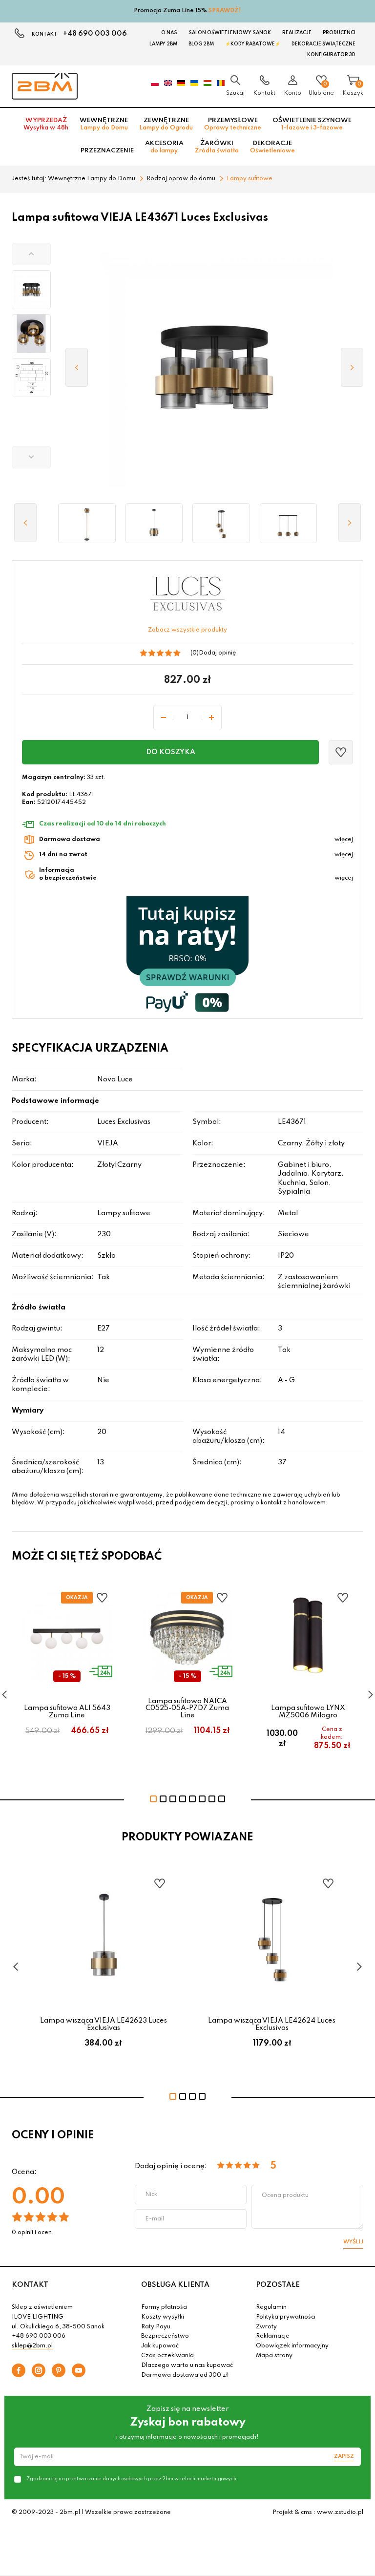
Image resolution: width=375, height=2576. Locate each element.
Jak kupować (160, 2346)
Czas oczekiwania (167, 2356)
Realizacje (297, 33)
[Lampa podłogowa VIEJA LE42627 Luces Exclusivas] (87, 523)
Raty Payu (156, 2327)
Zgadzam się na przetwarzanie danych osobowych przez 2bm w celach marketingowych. (132, 2479)
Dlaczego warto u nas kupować (187, 2365)
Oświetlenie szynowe (312, 124)
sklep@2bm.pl (32, 2346)
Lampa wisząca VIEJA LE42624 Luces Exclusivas (272, 2024)
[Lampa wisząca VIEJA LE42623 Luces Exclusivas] (154, 523)
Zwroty (266, 2327)
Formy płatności (164, 2307)
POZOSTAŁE (278, 2285)
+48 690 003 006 (95, 34)
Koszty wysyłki (163, 2317)
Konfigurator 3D (331, 55)
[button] (31, 254)
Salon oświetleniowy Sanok (230, 33)
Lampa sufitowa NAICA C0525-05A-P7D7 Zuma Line (187, 1708)
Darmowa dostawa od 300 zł (185, 2375)
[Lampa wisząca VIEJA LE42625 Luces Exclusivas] (289, 523)
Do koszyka (171, 752)
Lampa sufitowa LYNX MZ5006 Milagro (308, 1711)
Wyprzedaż (46, 124)
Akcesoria (164, 147)
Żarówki (217, 147)
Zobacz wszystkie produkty (187, 630)
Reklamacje (273, 2336)
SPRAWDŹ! (225, 11)
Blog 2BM (201, 44)
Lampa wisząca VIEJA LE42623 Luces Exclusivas (104, 2024)
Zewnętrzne (166, 124)
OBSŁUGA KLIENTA (175, 2285)
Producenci (339, 33)
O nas (169, 33)
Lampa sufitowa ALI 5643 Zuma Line (67, 1711)
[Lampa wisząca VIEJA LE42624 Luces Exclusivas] (221, 523)
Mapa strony (274, 2356)
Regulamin (271, 2307)
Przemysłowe (233, 124)
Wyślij (353, 2242)
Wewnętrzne (104, 124)
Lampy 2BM (163, 44)
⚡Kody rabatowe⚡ (253, 44)
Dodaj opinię (217, 653)
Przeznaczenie (107, 151)
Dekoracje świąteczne (323, 44)
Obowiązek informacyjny (292, 2346)
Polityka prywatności (286, 2317)
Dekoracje (272, 147)
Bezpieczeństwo (165, 2336)
